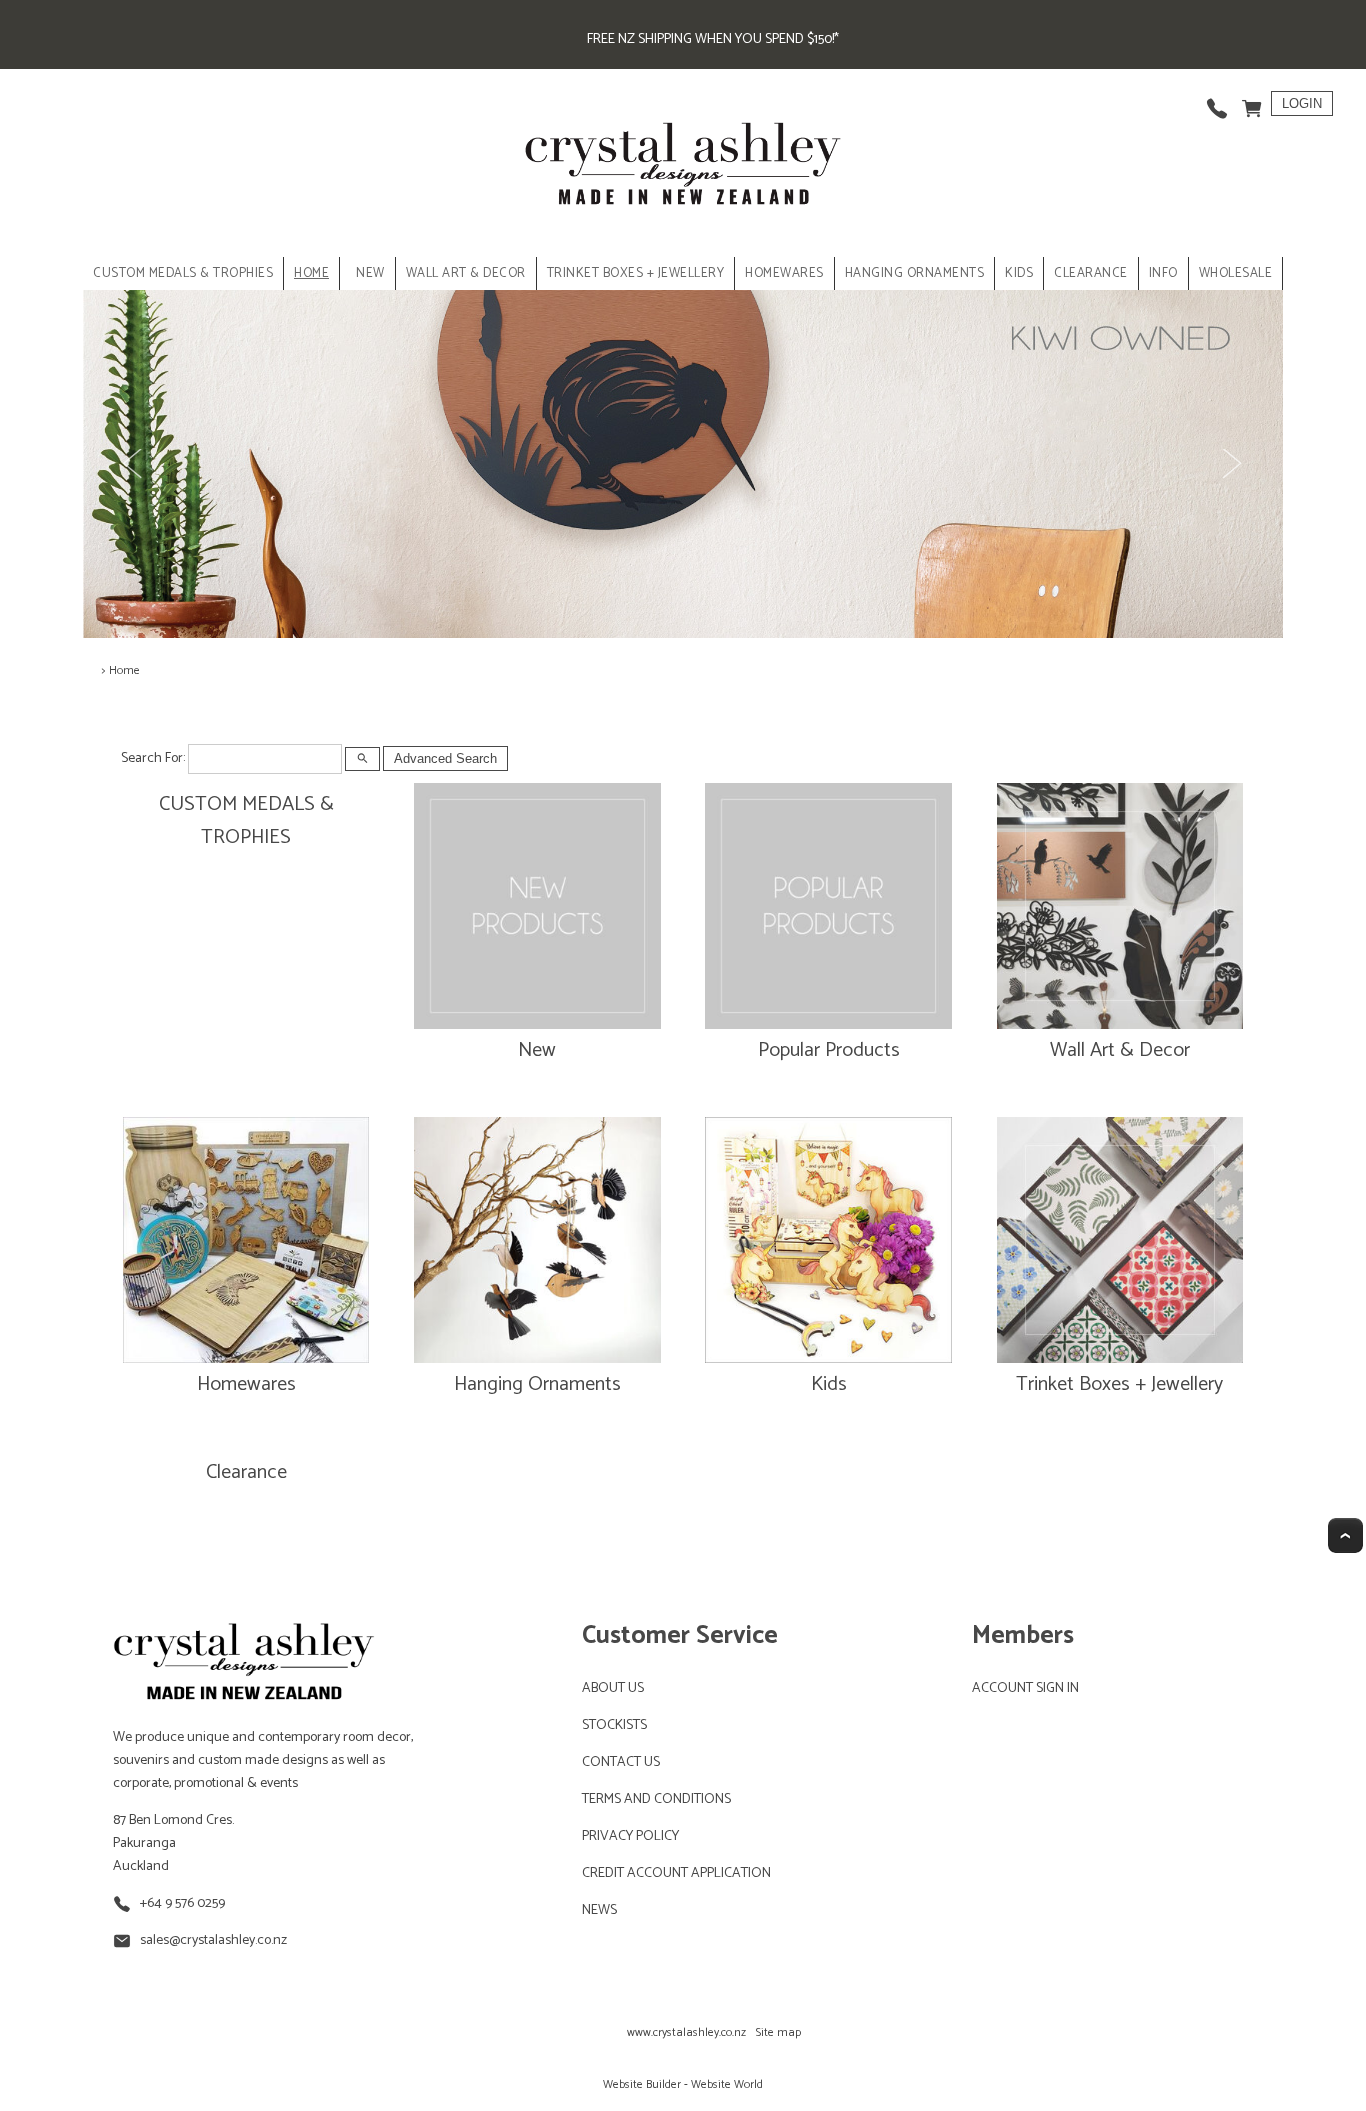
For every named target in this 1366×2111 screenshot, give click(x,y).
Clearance (246, 1472)
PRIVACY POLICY (630, 1836)
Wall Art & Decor (1120, 1050)
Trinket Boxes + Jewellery (1119, 1384)
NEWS (599, 1910)
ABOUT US (613, 1688)
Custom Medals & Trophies (183, 273)
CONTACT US (621, 1762)
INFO (1163, 273)
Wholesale (1236, 273)
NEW (370, 273)
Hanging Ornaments (537, 1384)
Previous (135, 464)
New (537, 1050)
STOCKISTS (614, 1725)
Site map (778, 2032)
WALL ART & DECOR (466, 273)
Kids (829, 1384)
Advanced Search (445, 758)
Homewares (246, 1384)
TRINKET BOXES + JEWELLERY (636, 273)
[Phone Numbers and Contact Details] (1217, 103)
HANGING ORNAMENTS (915, 273)
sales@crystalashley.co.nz (213, 1940)
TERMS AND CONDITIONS (656, 1799)
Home (311, 273)
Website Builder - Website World (683, 2084)
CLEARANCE (1091, 273)
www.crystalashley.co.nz (686, 2032)
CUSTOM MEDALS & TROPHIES (246, 821)
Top (1345, 1535)
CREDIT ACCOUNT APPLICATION (676, 1873)
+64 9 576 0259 (182, 1903)
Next (1231, 464)
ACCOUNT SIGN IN (1025, 1688)
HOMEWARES (784, 273)
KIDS (1019, 273)
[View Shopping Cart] (1252, 103)
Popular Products (829, 1050)
